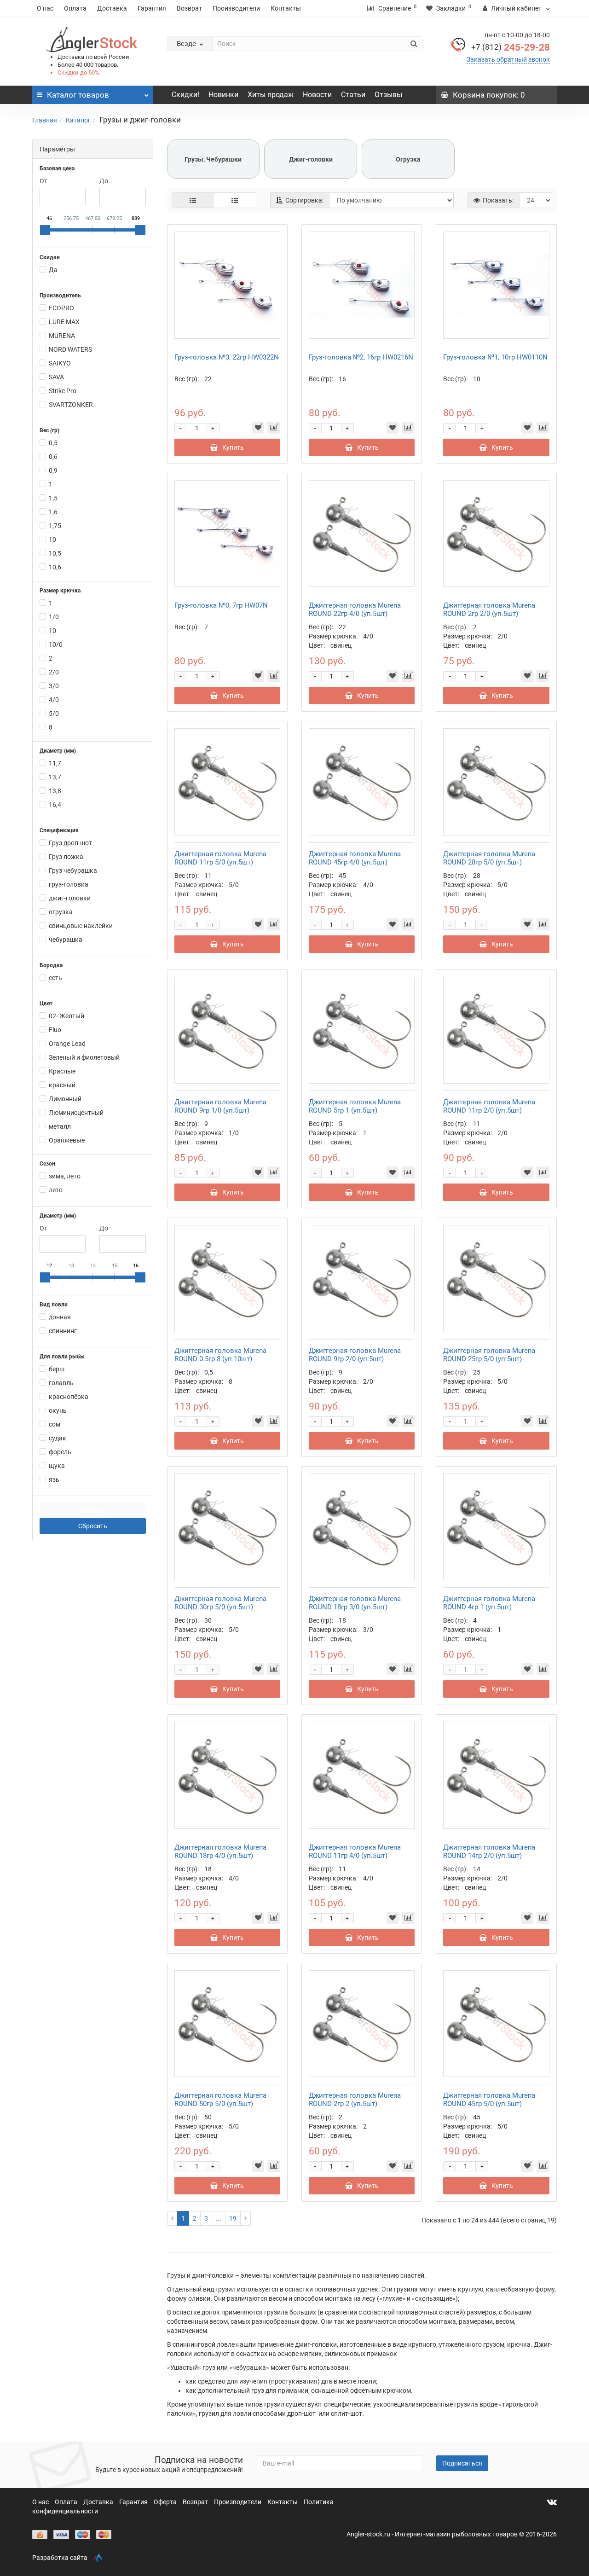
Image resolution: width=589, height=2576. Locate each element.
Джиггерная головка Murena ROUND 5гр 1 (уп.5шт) (355, 1106)
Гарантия (152, 8)
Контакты (286, 8)
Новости (317, 95)
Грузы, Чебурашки (213, 159)
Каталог (78, 120)
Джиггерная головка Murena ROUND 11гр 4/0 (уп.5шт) (355, 1851)
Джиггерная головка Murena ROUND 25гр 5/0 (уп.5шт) (489, 1355)
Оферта (166, 2502)
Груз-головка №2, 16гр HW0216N (361, 357)
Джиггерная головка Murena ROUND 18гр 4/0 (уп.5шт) (220, 1851)
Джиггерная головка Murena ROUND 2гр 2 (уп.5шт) (355, 2100)
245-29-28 (511, 47)
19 (233, 2218)
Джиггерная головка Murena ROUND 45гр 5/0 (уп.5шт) (489, 2100)
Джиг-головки (311, 159)
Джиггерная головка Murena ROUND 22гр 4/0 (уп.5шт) (355, 609)
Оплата (75, 8)
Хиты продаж (271, 95)
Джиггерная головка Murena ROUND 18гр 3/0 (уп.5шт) (355, 1603)
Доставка (112, 8)
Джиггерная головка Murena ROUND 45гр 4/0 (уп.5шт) (355, 858)
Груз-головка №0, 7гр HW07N (221, 605)
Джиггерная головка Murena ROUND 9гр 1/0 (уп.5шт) (220, 1106)
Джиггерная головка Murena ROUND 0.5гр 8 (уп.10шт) (220, 1355)
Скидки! (185, 95)
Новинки (223, 95)
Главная (45, 120)
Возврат (189, 8)
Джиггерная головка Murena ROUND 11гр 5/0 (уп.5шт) (220, 858)
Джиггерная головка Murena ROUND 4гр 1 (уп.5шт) (489, 1603)
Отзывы (388, 95)
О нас (45, 8)
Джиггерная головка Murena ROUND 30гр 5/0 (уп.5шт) (220, 1603)
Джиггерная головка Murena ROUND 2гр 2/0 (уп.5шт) (489, 609)
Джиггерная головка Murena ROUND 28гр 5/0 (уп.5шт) (489, 858)
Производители (236, 8)
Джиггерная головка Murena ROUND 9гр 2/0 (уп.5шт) (355, 1355)
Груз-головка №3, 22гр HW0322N (227, 357)
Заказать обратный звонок (508, 59)
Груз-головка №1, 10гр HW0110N (495, 357)
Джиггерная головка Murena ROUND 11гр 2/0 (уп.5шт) (489, 1106)
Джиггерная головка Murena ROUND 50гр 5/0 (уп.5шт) (220, 2100)
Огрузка (408, 159)
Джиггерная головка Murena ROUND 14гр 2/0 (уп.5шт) (489, 1851)
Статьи (353, 95)
